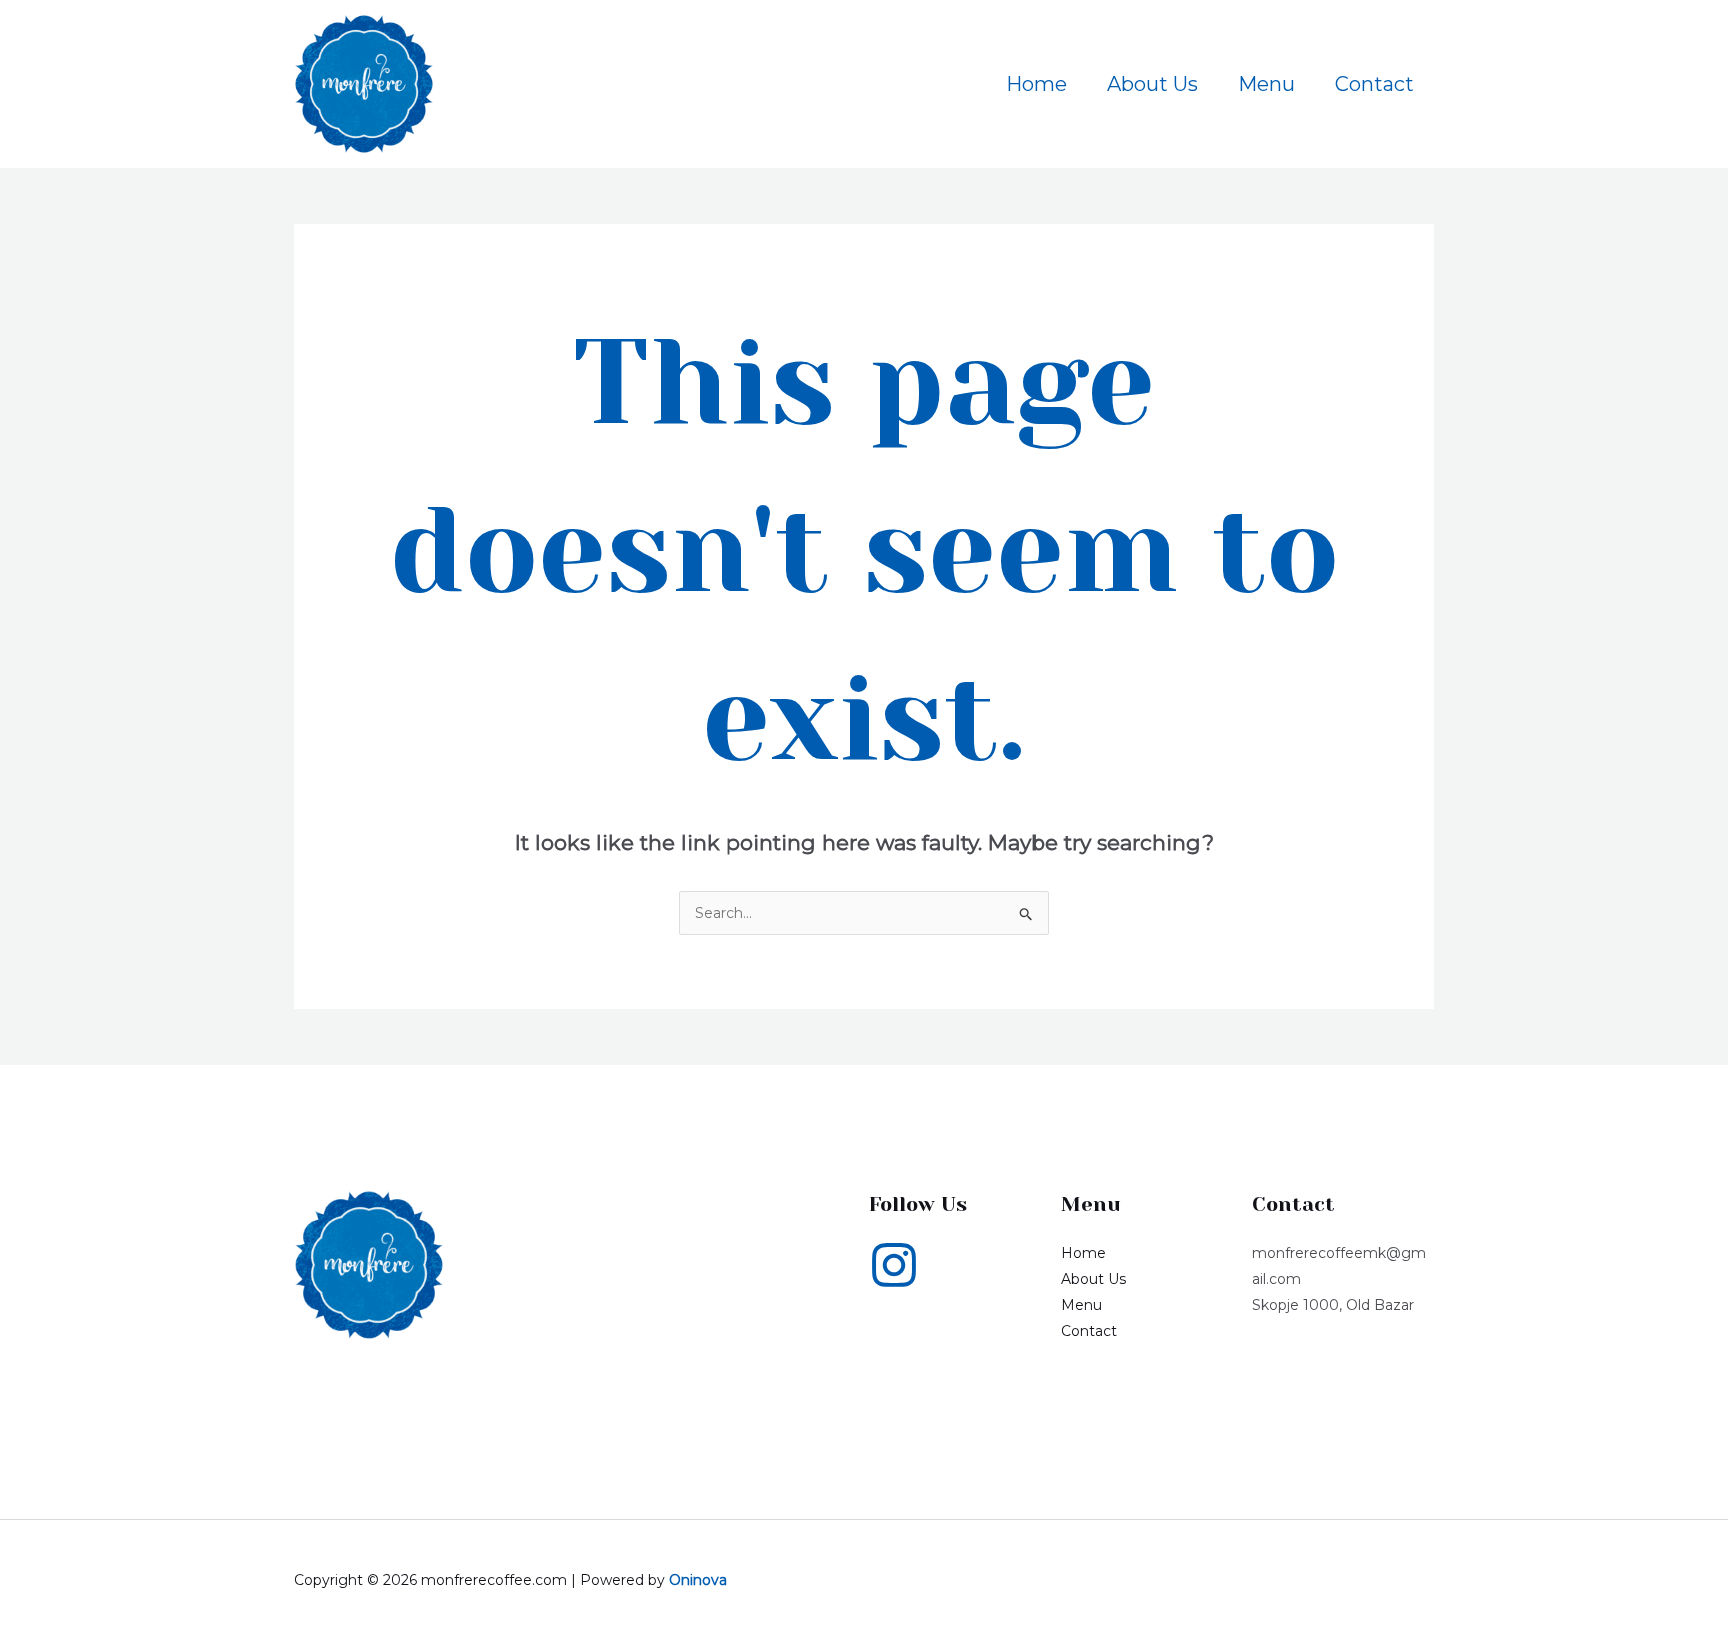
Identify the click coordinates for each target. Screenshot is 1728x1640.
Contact (1374, 84)
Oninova (698, 1580)
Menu (1266, 84)
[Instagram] (894, 1265)
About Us (1152, 84)
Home (1036, 84)
